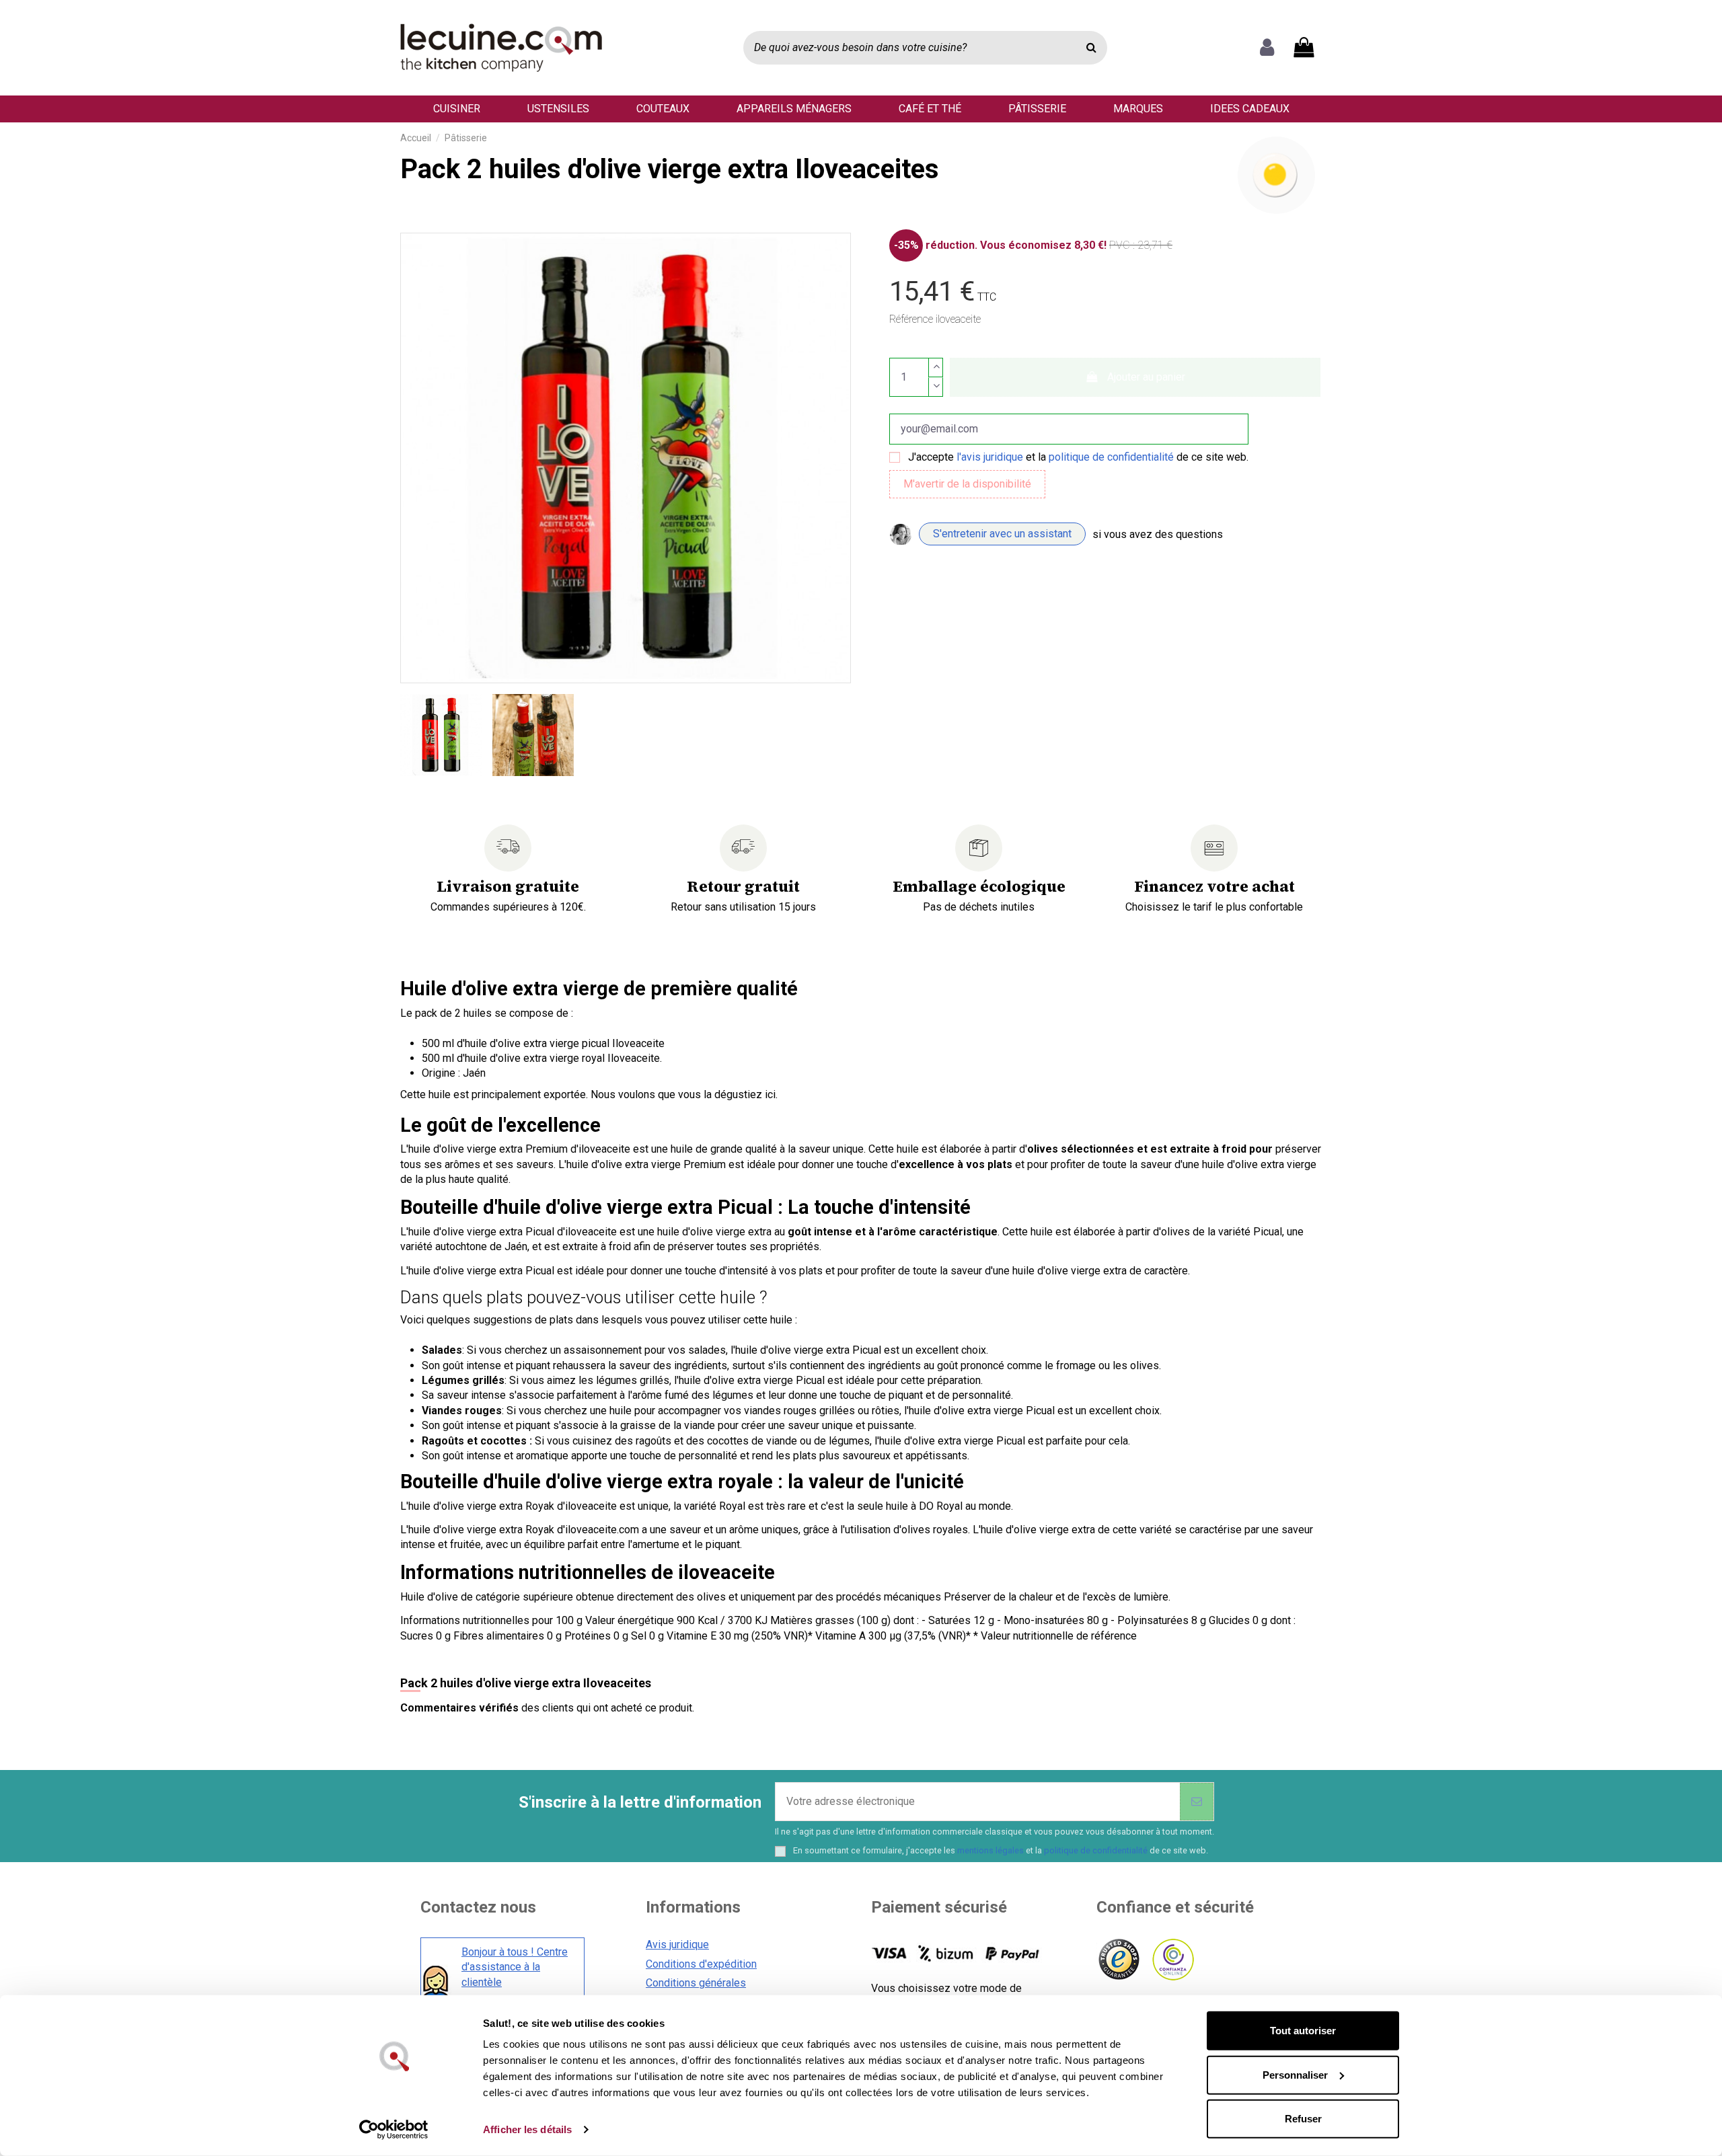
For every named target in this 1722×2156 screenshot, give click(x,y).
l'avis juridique (990, 457)
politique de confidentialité (1111, 457)
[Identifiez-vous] (1267, 48)
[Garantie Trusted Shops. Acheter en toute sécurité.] (1118, 1960)
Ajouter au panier (1146, 377)
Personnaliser (1295, 2074)
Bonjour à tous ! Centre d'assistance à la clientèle (515, 1967)
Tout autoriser (1303, 2031)
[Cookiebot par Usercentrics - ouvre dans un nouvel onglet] (394, 2130)
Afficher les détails (527, 2129)
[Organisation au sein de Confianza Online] (1172, 1960)
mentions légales (990, 1850)
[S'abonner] (1197, 1802)
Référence (911, 319)
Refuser (1303, 2119)
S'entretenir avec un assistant (1002, 534)
